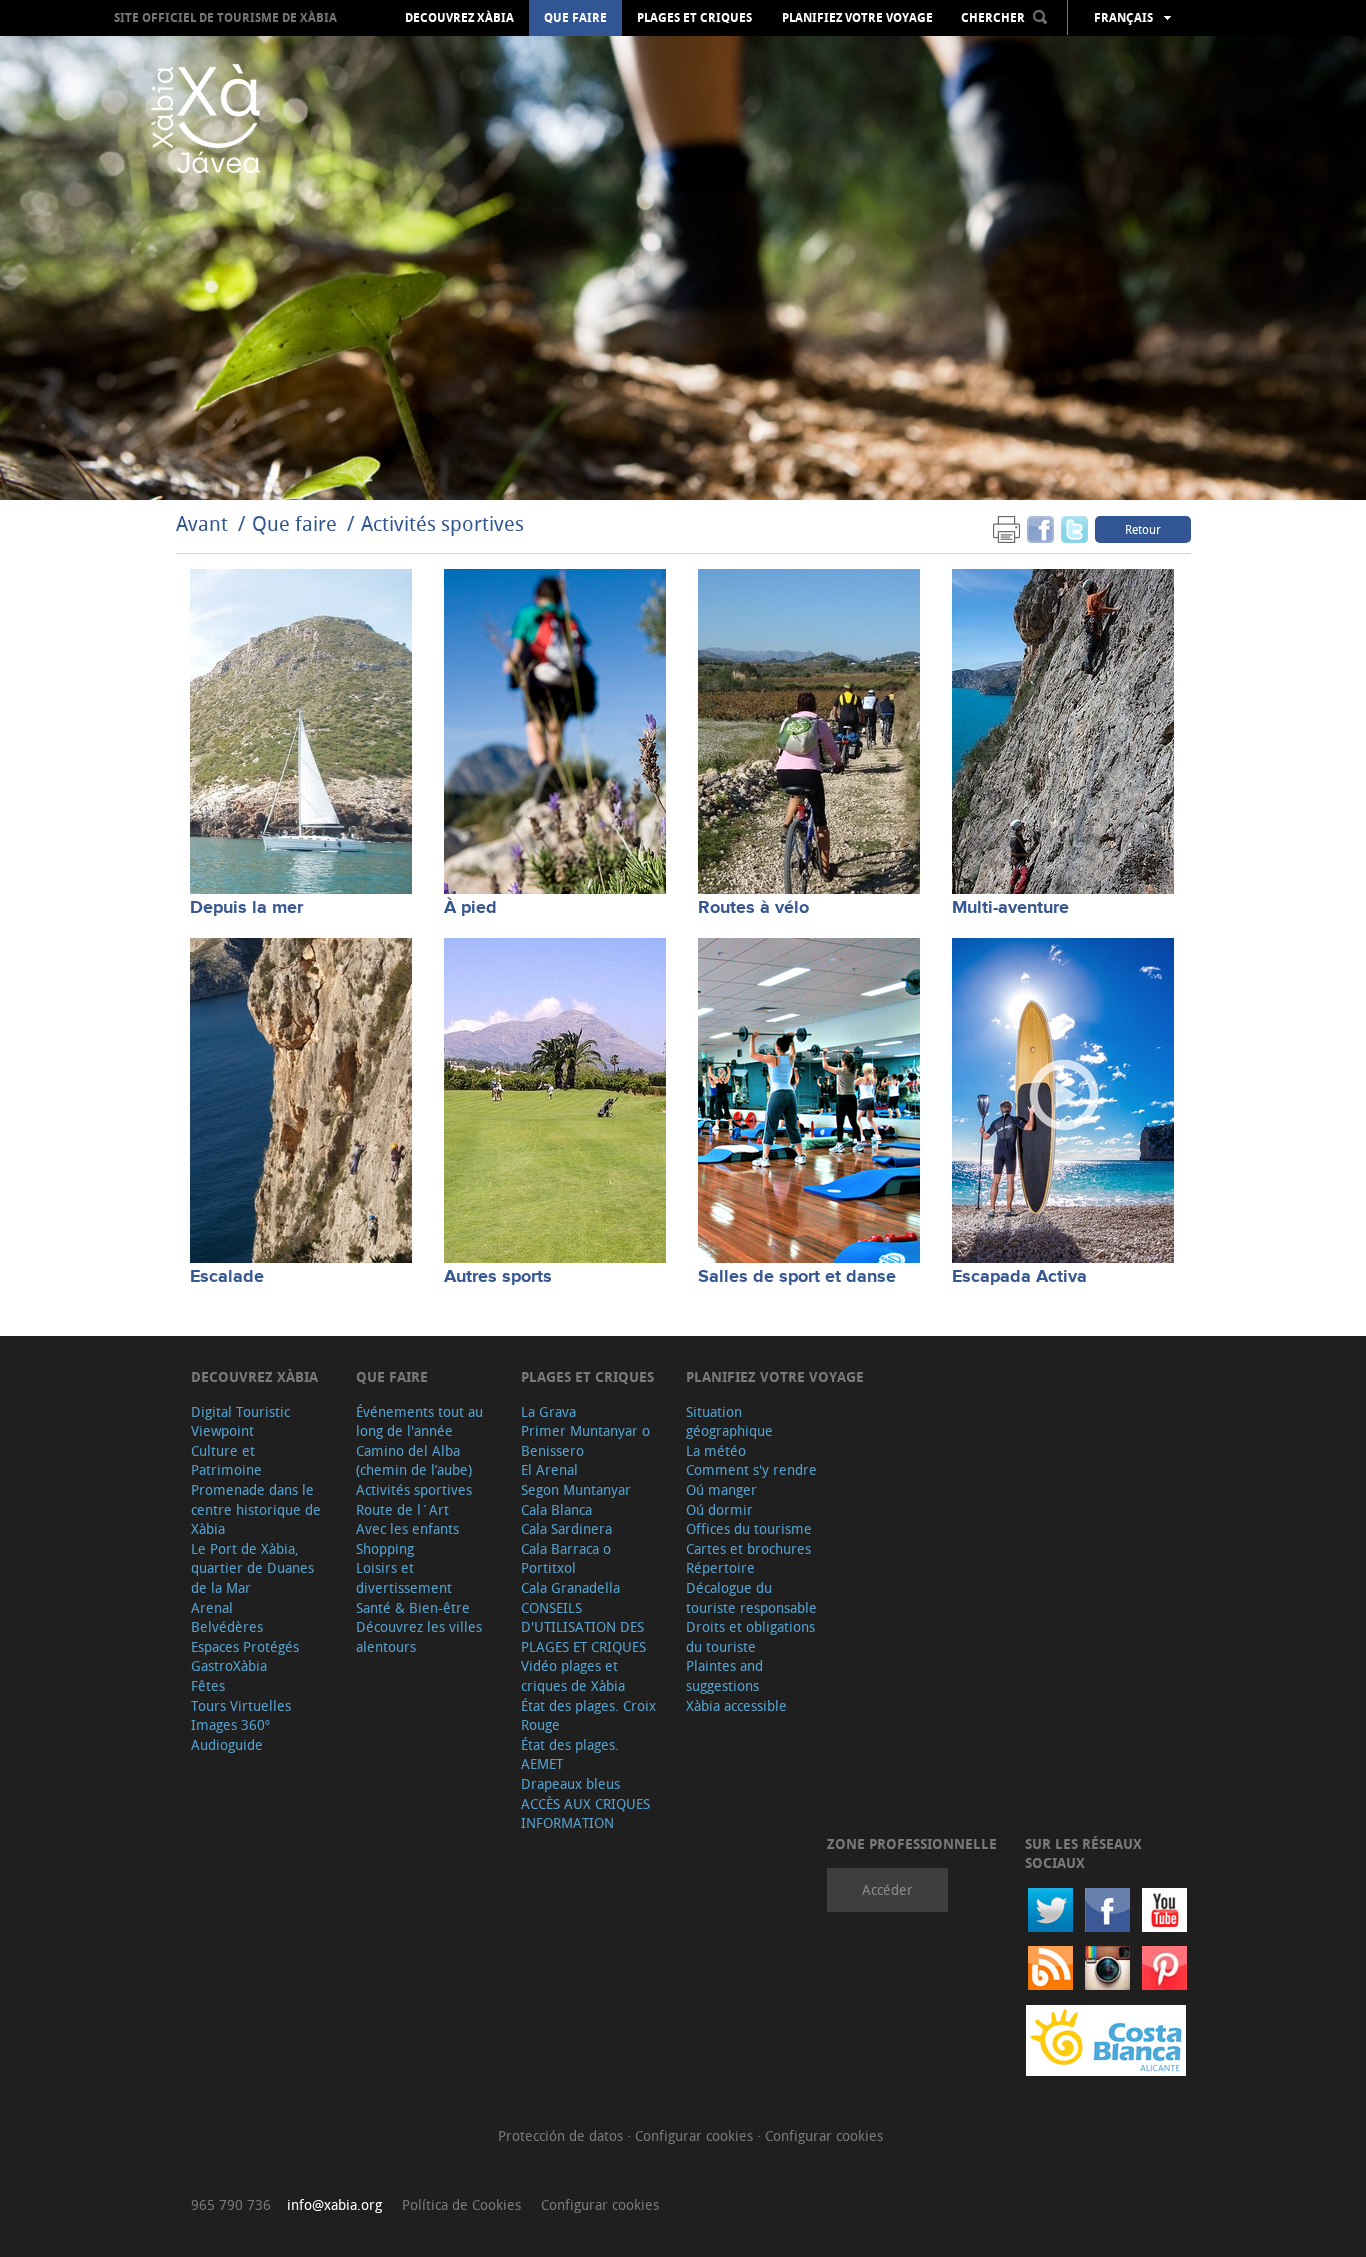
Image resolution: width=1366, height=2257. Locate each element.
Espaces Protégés (245, 1646)
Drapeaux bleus (570, 1783)
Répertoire (720, 1567)
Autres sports (498, 1277)
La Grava (548, 1411)
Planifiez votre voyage (857, 18)
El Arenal (549, 1469)
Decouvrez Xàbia (459, 18)
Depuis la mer (246, 908)
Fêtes (208, 1685)
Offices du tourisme (749, 1528)
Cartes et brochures (748, 1548)
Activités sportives (442, 523)
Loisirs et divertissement (404, 1577)
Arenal (212, 1607)
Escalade (227, 1277)
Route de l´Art (402, 1509)
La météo (716, 1450)
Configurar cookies (696, 2135)
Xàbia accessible (736, 1705)
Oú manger (721, 1489)
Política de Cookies (461, 2204)
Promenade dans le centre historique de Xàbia (256, 1509)
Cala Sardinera (566, 1528)
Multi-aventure (1010, 908)
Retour (1143, 529)
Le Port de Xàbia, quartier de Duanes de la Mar (252, 1568)
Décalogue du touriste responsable (751, 1597)
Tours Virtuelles (241, 1705)
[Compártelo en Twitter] (1074, 528)
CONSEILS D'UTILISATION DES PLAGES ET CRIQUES (583, 1627)
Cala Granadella (570, 1587)
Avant (202, 523)
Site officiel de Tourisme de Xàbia (225, 17)
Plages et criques (694, 18)
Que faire (575, 18)
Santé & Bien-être (413, 1607)
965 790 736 (231, 2204)
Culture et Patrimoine (226, 1460)
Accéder (887, 1889)
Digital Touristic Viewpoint (240, 1421)
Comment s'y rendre (751, 1469)
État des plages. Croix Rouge (588, 1715)
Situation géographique (729, 1421)
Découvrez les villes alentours (419, 1636)
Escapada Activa (1019, 1277)
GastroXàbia (229, 1665)
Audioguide (227, 1744)
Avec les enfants (407, 1528)
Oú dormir (719, 1509)
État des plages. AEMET (570, 1754)
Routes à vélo (753, 908)
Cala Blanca (556, 1509)
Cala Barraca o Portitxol (566, 1558)
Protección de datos (562, 2135)
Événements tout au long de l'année (419, 1421)
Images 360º (230, 1724)
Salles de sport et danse (797, 1277)
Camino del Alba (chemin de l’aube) (414, 1460)
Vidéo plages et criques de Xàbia (573, 1675)
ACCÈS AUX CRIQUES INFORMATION (585, 1813)
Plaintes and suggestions (724, 1675)
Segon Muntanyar (576, 1489)
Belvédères (227, 1626)
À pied (470, 908)
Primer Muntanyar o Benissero (585, 1440)
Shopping (385, 1548)
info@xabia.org (334, 2204)
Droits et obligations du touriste (750, 1636)
